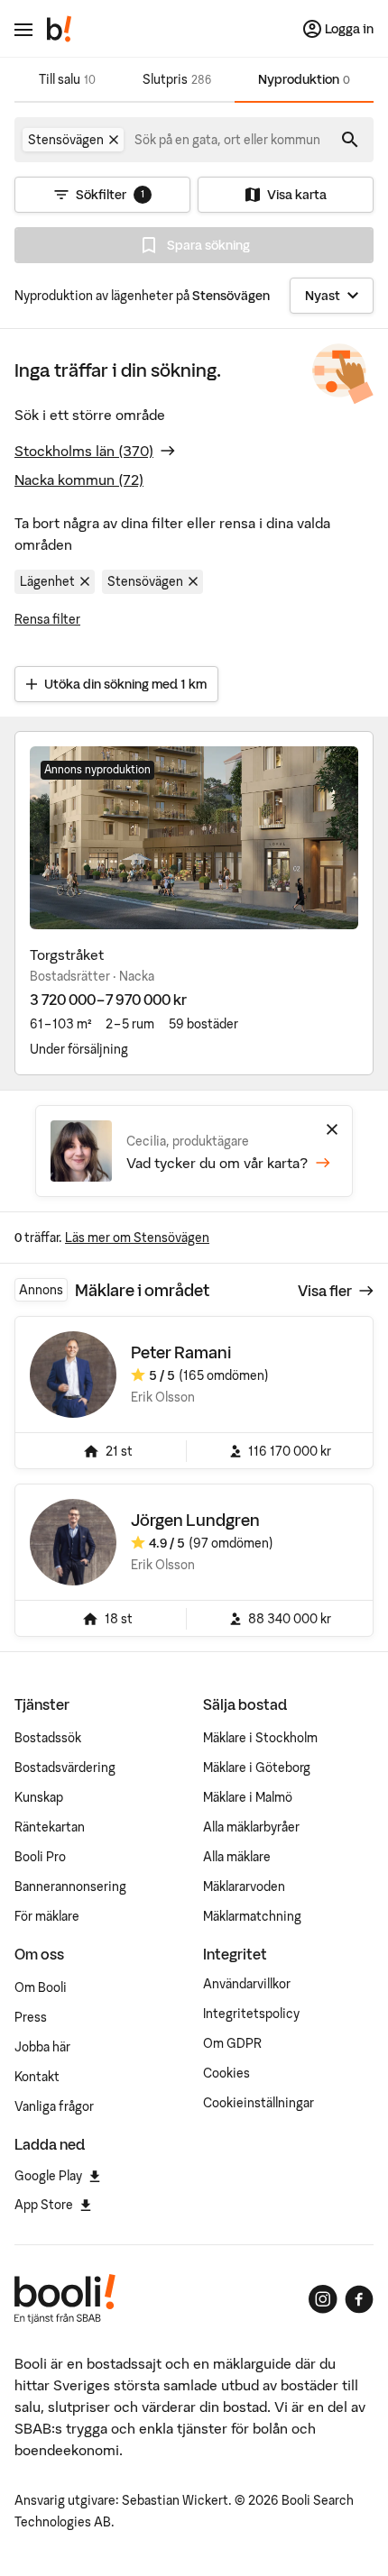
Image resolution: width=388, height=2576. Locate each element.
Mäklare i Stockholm (260, 1738)
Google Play (48, 2176)
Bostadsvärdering (65, 1768)
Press (31, 2017)
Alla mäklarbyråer (251, 1827)
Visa (325, 1291)
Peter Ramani (181, 1352)
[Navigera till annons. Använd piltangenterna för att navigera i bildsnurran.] (194, 838)
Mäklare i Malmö (248, 1797)
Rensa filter (47, 619)
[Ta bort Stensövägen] (114, 140)
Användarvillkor (247, 1984)
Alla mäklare (237, 1857)
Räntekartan (50, 1827)
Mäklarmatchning (252, 1916)
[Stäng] (332, 1129)
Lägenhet (47, 581)
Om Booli (41, 1987)
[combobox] (228, 140)
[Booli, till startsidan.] (60, 29)
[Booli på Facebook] (359, 2299)
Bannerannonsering (70, 1886)
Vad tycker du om (217, 1163)
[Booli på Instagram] (323, 2299)
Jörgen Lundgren (195, 1520)
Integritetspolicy (251, 2014)
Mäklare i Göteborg (257, 1768)
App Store (44, 2205)
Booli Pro (40, 1857)
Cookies (226, 2073)
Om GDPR (232, 2043)
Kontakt (37, 2077)
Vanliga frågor (54, 2106)
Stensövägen (145, 581)
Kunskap (39, 1797)
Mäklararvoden (244, 1886)
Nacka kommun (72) (79, 480)
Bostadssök (48, 1738)
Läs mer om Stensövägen (137, 1238)
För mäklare (47, 1916)
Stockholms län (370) (84, 451)
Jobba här (42, 2047)
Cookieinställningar (259, 2103)
